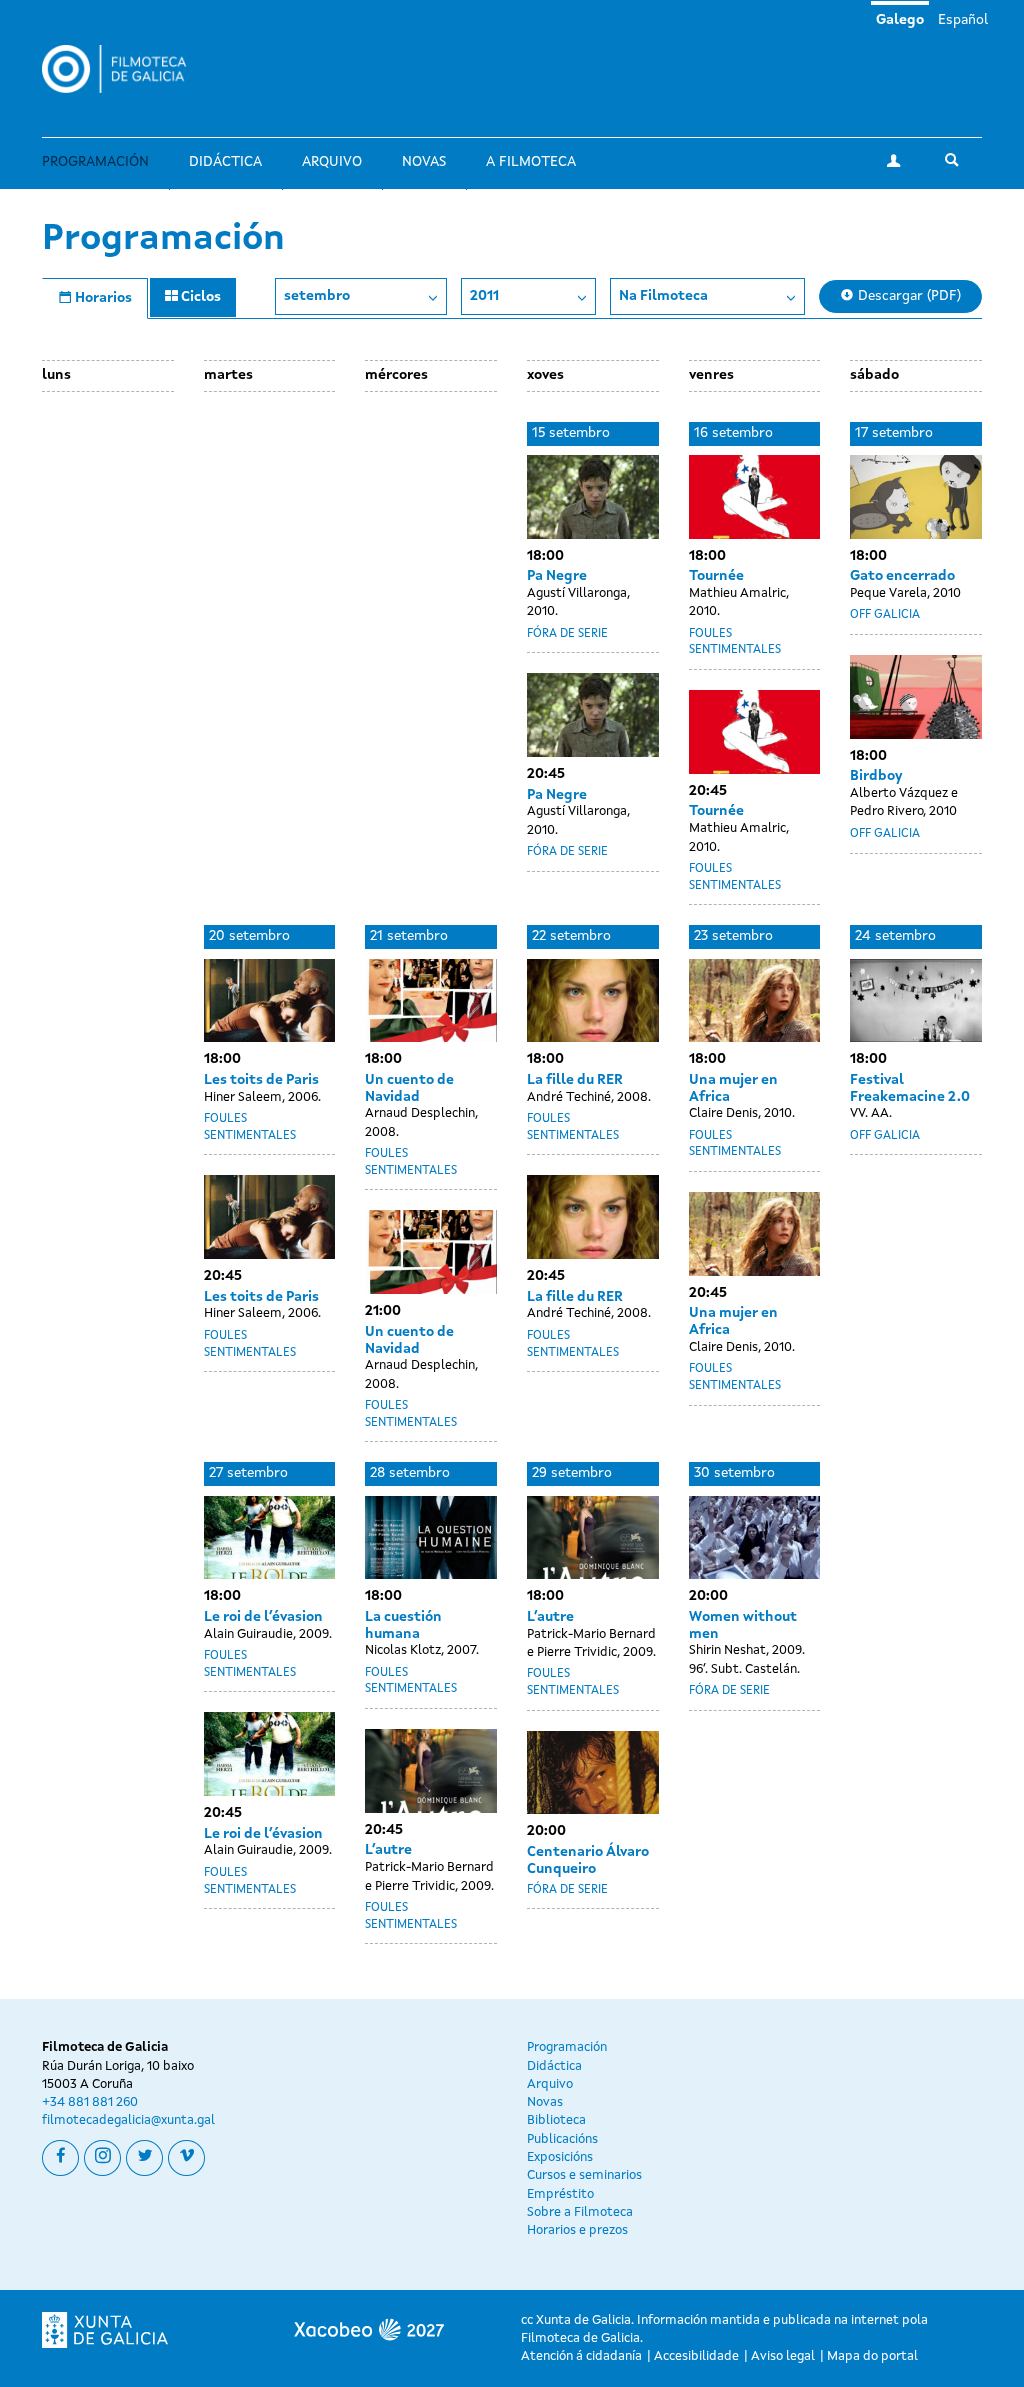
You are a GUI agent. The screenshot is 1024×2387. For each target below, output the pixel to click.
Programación (95, 162)
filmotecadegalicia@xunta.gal (128, 2120)
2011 (484, 296)
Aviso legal (783, 2356)
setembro (317, 296)
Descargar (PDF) (907, 296)
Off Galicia (885, 615)
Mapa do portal (872, 2356)
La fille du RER (575, 1080)
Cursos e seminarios (584, 2175)
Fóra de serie (567, 634)
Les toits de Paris (261, 1080)
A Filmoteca (531, 162)
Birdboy (876, 776)
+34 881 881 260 (90, 2102)
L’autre (388, 1850)
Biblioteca (556, 2120)
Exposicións (560, 2157)
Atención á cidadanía (581, 2356)
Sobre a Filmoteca (580, 2212)
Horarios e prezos (577, 2230)
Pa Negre (557, 576)
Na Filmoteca (663, 296)
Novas (424, 162)
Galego (900, 20)
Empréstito (560, 2194)
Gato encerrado (902, 576)
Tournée (716, 576)
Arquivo (332, 162)
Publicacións (562, 2139)
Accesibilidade (696, 2356)
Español (963, 20)
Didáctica (225, 162)
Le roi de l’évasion (263, 1617)
